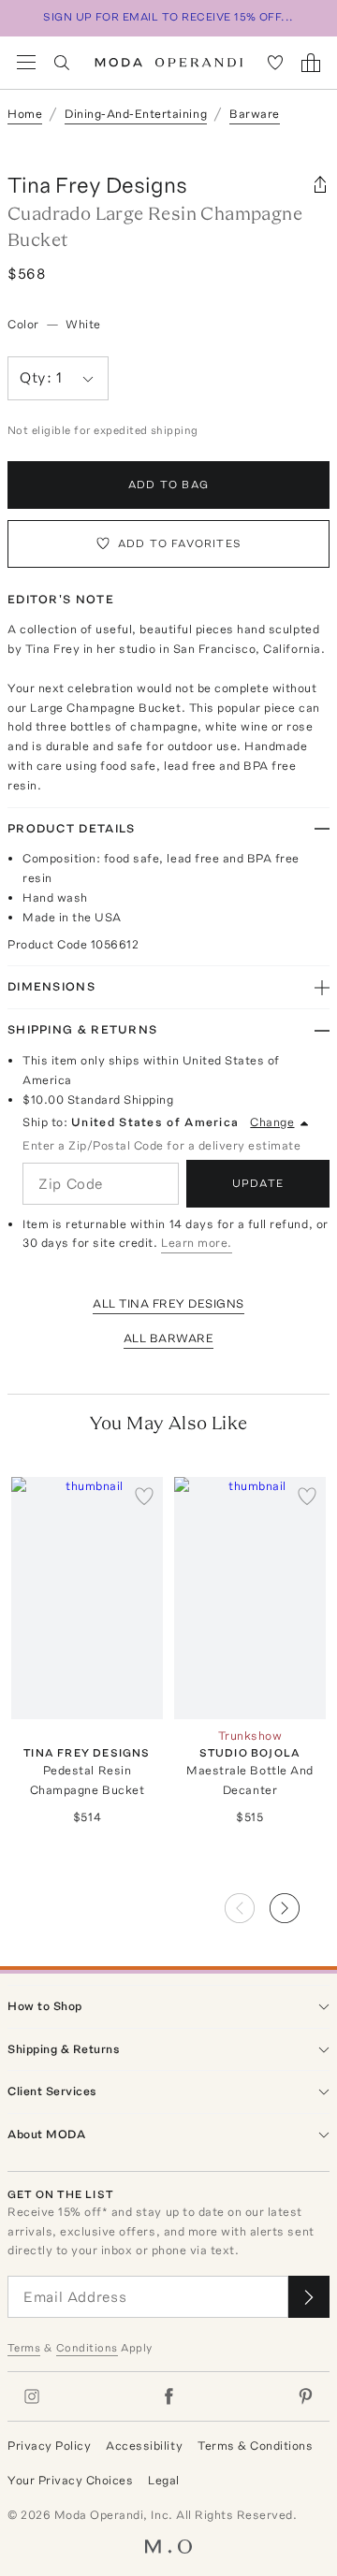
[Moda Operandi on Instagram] (32, 2396)
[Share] (320, 185)
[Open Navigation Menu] (26, 63)
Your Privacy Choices (70, 2480)
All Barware (169, 1338)
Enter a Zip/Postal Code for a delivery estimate (161, 1145)
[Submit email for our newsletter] (309, 2297)
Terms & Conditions (255, 2446)
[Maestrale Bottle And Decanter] (250, 1598)
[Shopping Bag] (311, 63)
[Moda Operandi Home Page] (169, 63)
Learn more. (197, 1243)
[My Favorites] (275, 63)
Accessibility (144, 2446)
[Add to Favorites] (144, 1496)
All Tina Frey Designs (168, 1303)
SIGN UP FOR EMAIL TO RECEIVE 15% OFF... (168, 17)
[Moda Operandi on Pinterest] (305, 2396)
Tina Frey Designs (97, 185)
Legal (164, 2480)
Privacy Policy (49, 2446)
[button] (300, 1903)
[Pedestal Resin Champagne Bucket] (87, 1598)
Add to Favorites (180, 543)
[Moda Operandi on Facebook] (168, 2396)
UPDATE (258, 1183)
